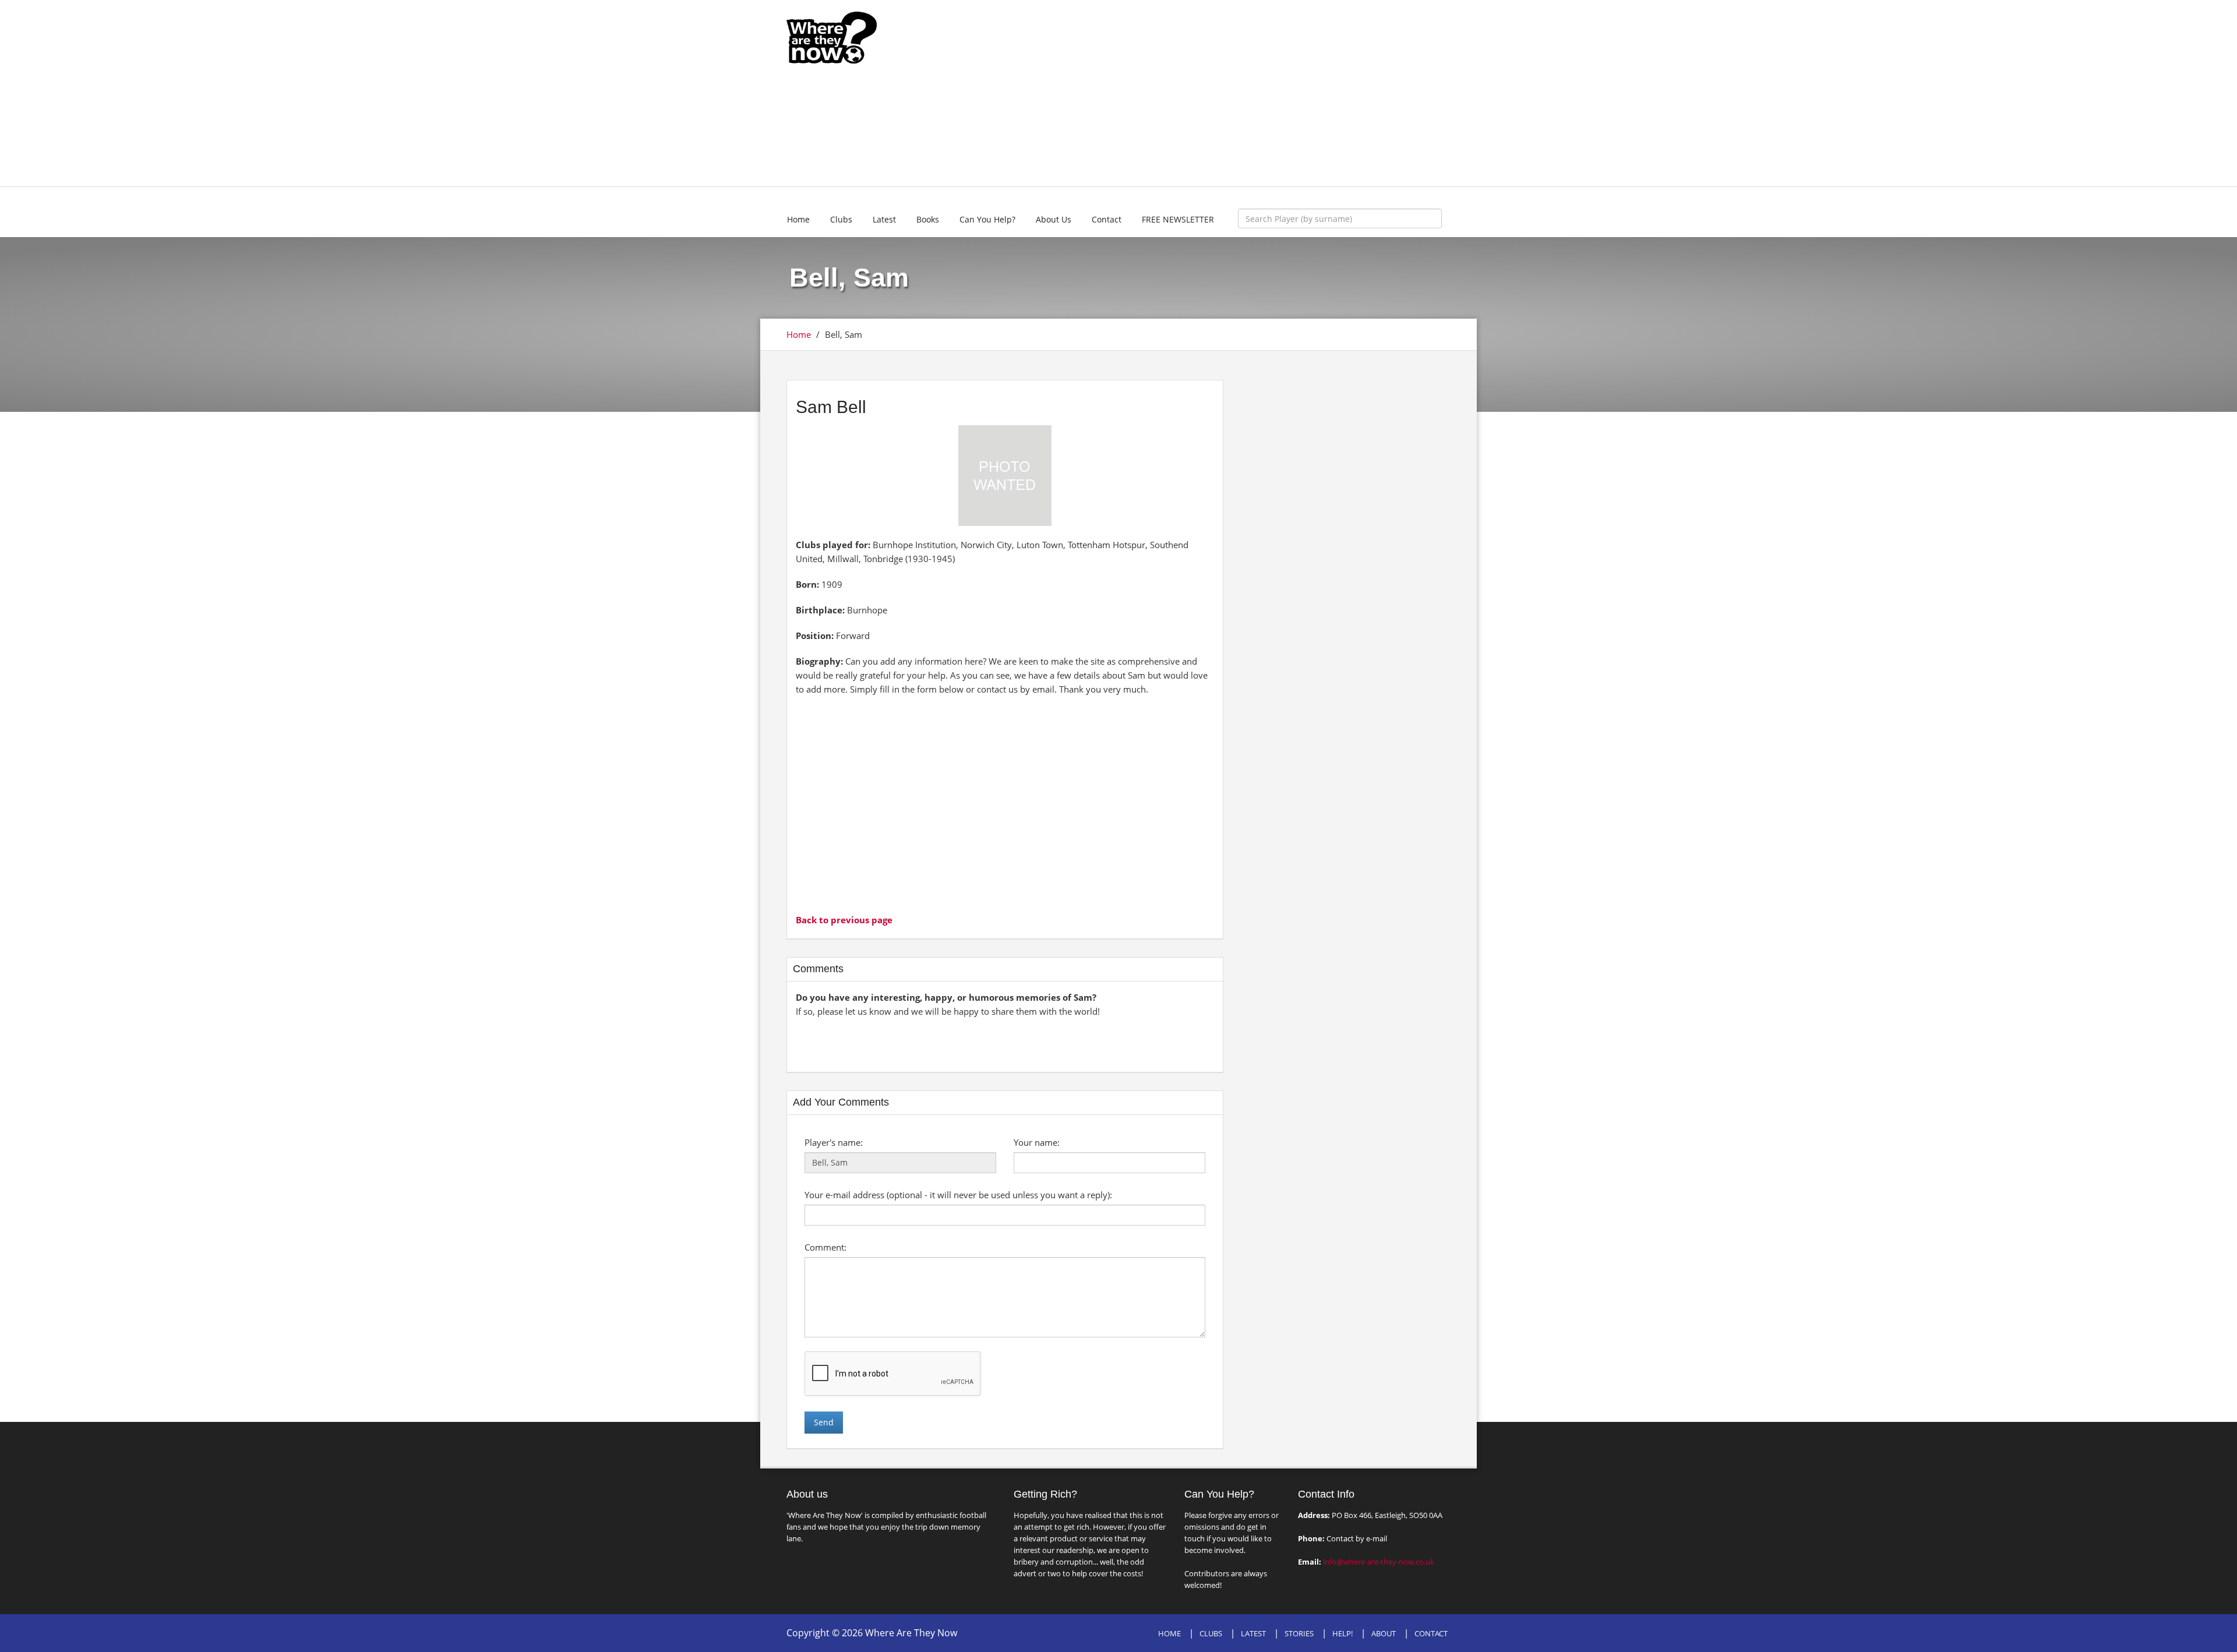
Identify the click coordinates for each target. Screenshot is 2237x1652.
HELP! (1342, 1633)
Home (798, 219)
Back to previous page (844, 920)
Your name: (1037, 1142)
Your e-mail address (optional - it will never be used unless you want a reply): (958, 1195)
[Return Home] (832, 37)
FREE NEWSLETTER (1178, 219)
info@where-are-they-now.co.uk (1379, 1562)
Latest (884, 219)
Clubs (841, 219)
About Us (1054, 219)
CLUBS (1211, 1633)
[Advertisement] (1204, 93)
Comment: (825, 1247)
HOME (1169, 1633)
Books (928, 219)
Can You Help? (987, 219)
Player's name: (834, 1142)
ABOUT (1384, 1633)
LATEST (1253, 1633)
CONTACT (1431, 1633)
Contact (1107, 219)
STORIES (1299, 1633)
